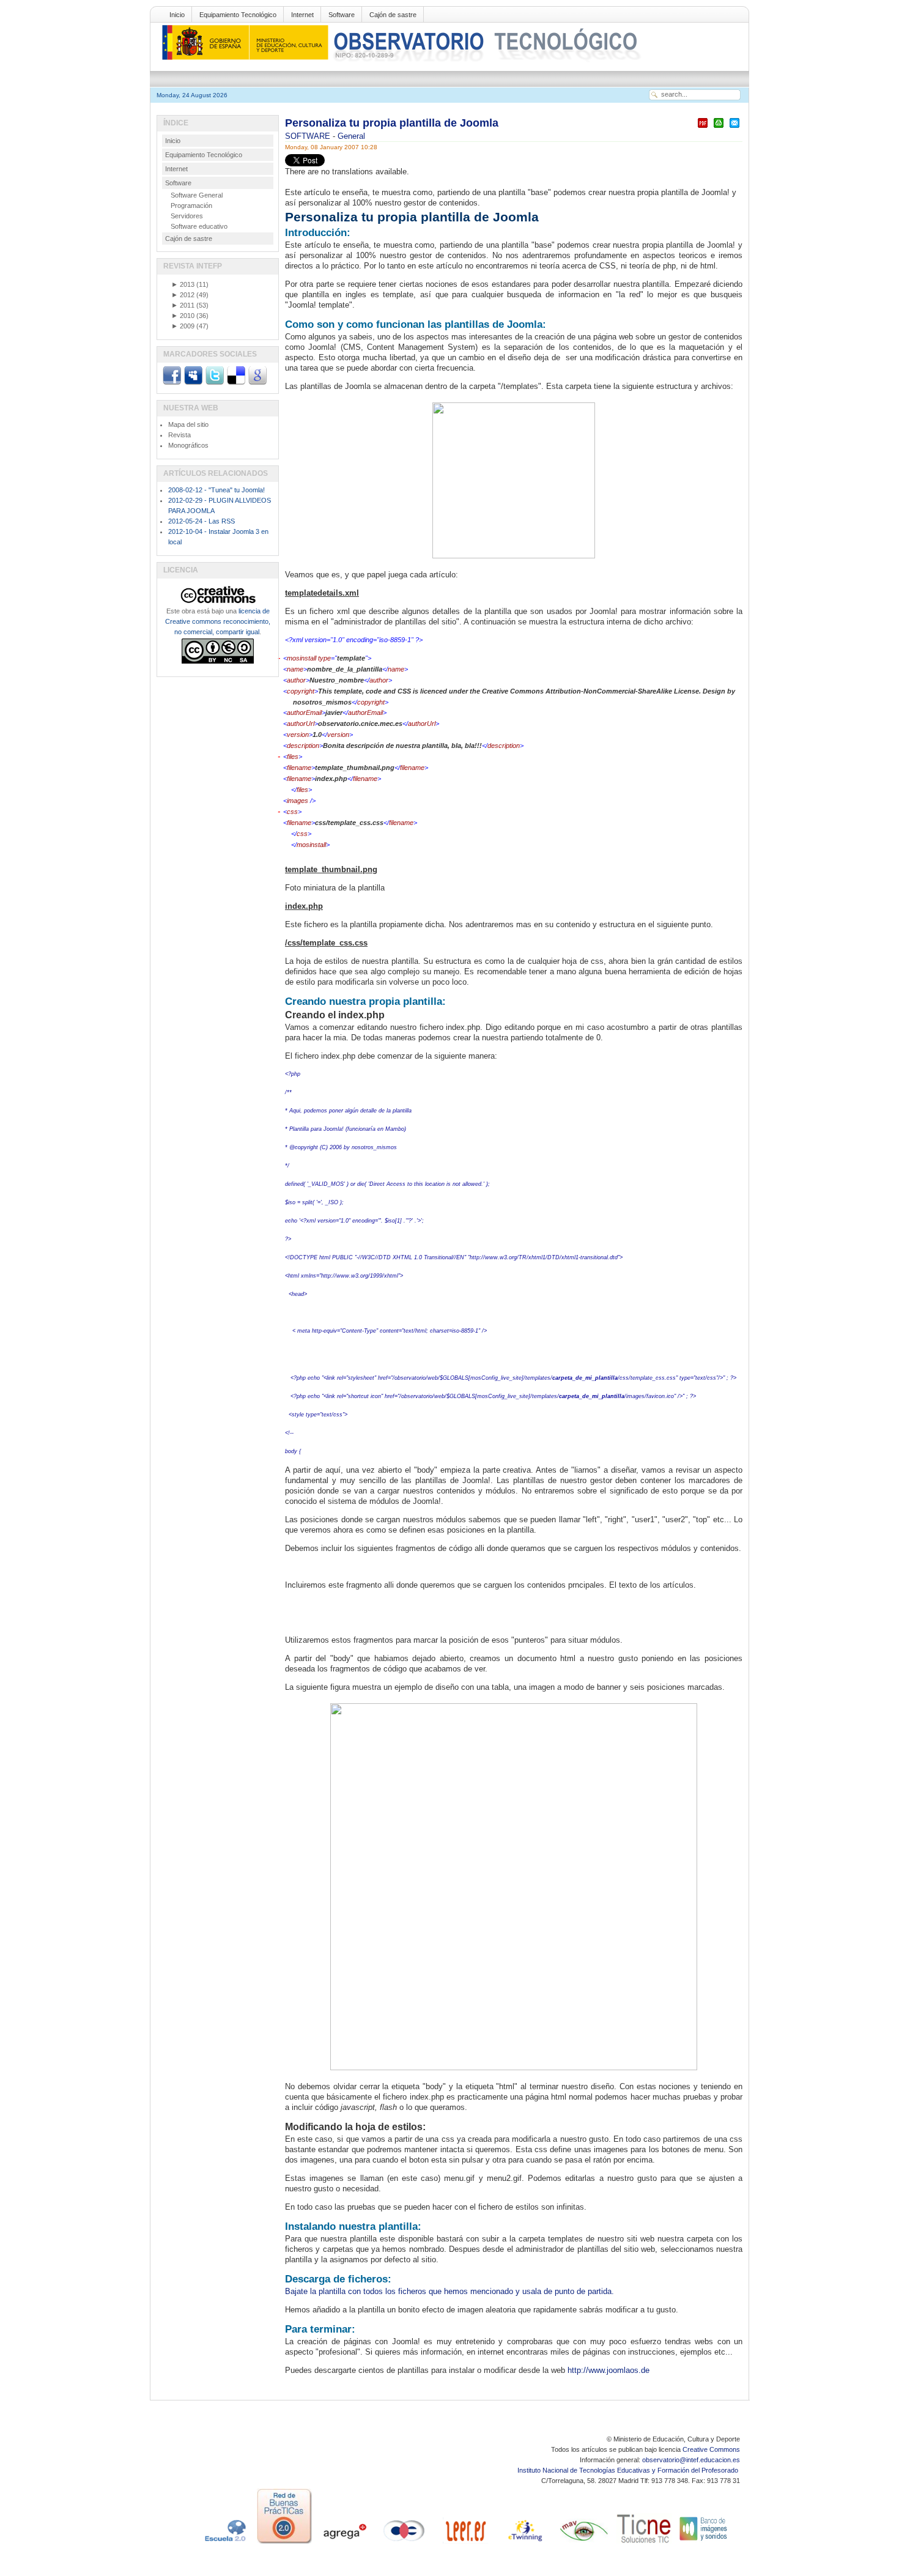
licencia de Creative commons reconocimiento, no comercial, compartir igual (218, 621)
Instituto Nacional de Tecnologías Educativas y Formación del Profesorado (629, 2470)
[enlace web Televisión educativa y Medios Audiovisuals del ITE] (584, 2544)
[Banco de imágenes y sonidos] (704, 2544)
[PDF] (703, 128)
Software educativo (199, 226)
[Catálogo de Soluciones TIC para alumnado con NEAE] (644, 2544)
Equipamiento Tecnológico (238, 15)
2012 (183, 295)
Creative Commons (711, 2449)
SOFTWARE (309, 136)
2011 (183, 305)
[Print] (719, 128)
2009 (183, 326)
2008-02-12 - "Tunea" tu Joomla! (216, 490)
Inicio (177, 15)
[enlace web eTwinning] (524, 2544)
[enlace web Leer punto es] (464, 2544)
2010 (183, 316)
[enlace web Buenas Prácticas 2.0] (284, 2544)
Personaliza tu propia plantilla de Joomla (392, 123)
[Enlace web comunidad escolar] (404, 2544)
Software (342, 15)
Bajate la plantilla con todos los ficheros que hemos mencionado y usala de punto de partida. (451, 2291)
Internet (302, 15)
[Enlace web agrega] (344, 2544)
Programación (191, 205)
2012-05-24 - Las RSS (202, 521)
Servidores (187, 216)
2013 (183, 284)
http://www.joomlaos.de (609, 2370)
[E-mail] (734, 128)
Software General (197, 195)
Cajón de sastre (393, 15)
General (351, 136)
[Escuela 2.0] (224, 2544)
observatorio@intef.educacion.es (691, 2460)
